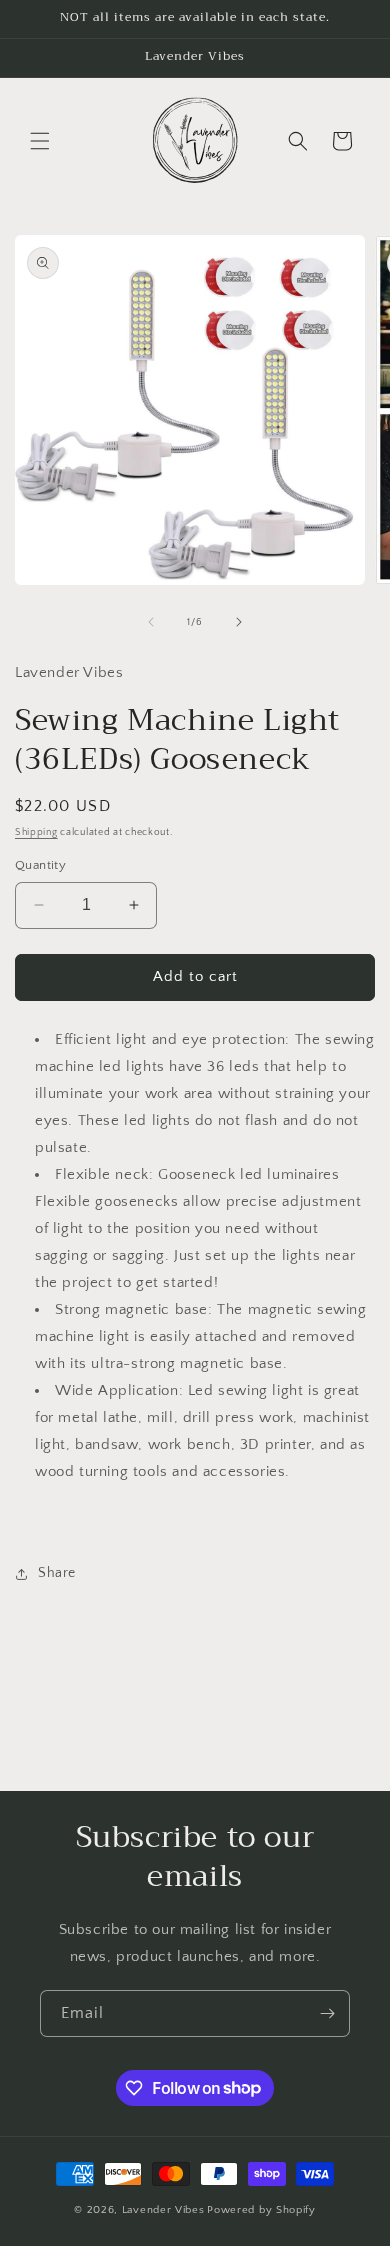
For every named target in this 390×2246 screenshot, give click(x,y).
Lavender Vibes (163, 2210)
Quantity (40, 865)
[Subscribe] (327, 2013)
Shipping (36, 832)
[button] (40, 141)
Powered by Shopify (261, 2210)
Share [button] (57, 1573)
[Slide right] (239, 622)
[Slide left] (151, 622)
